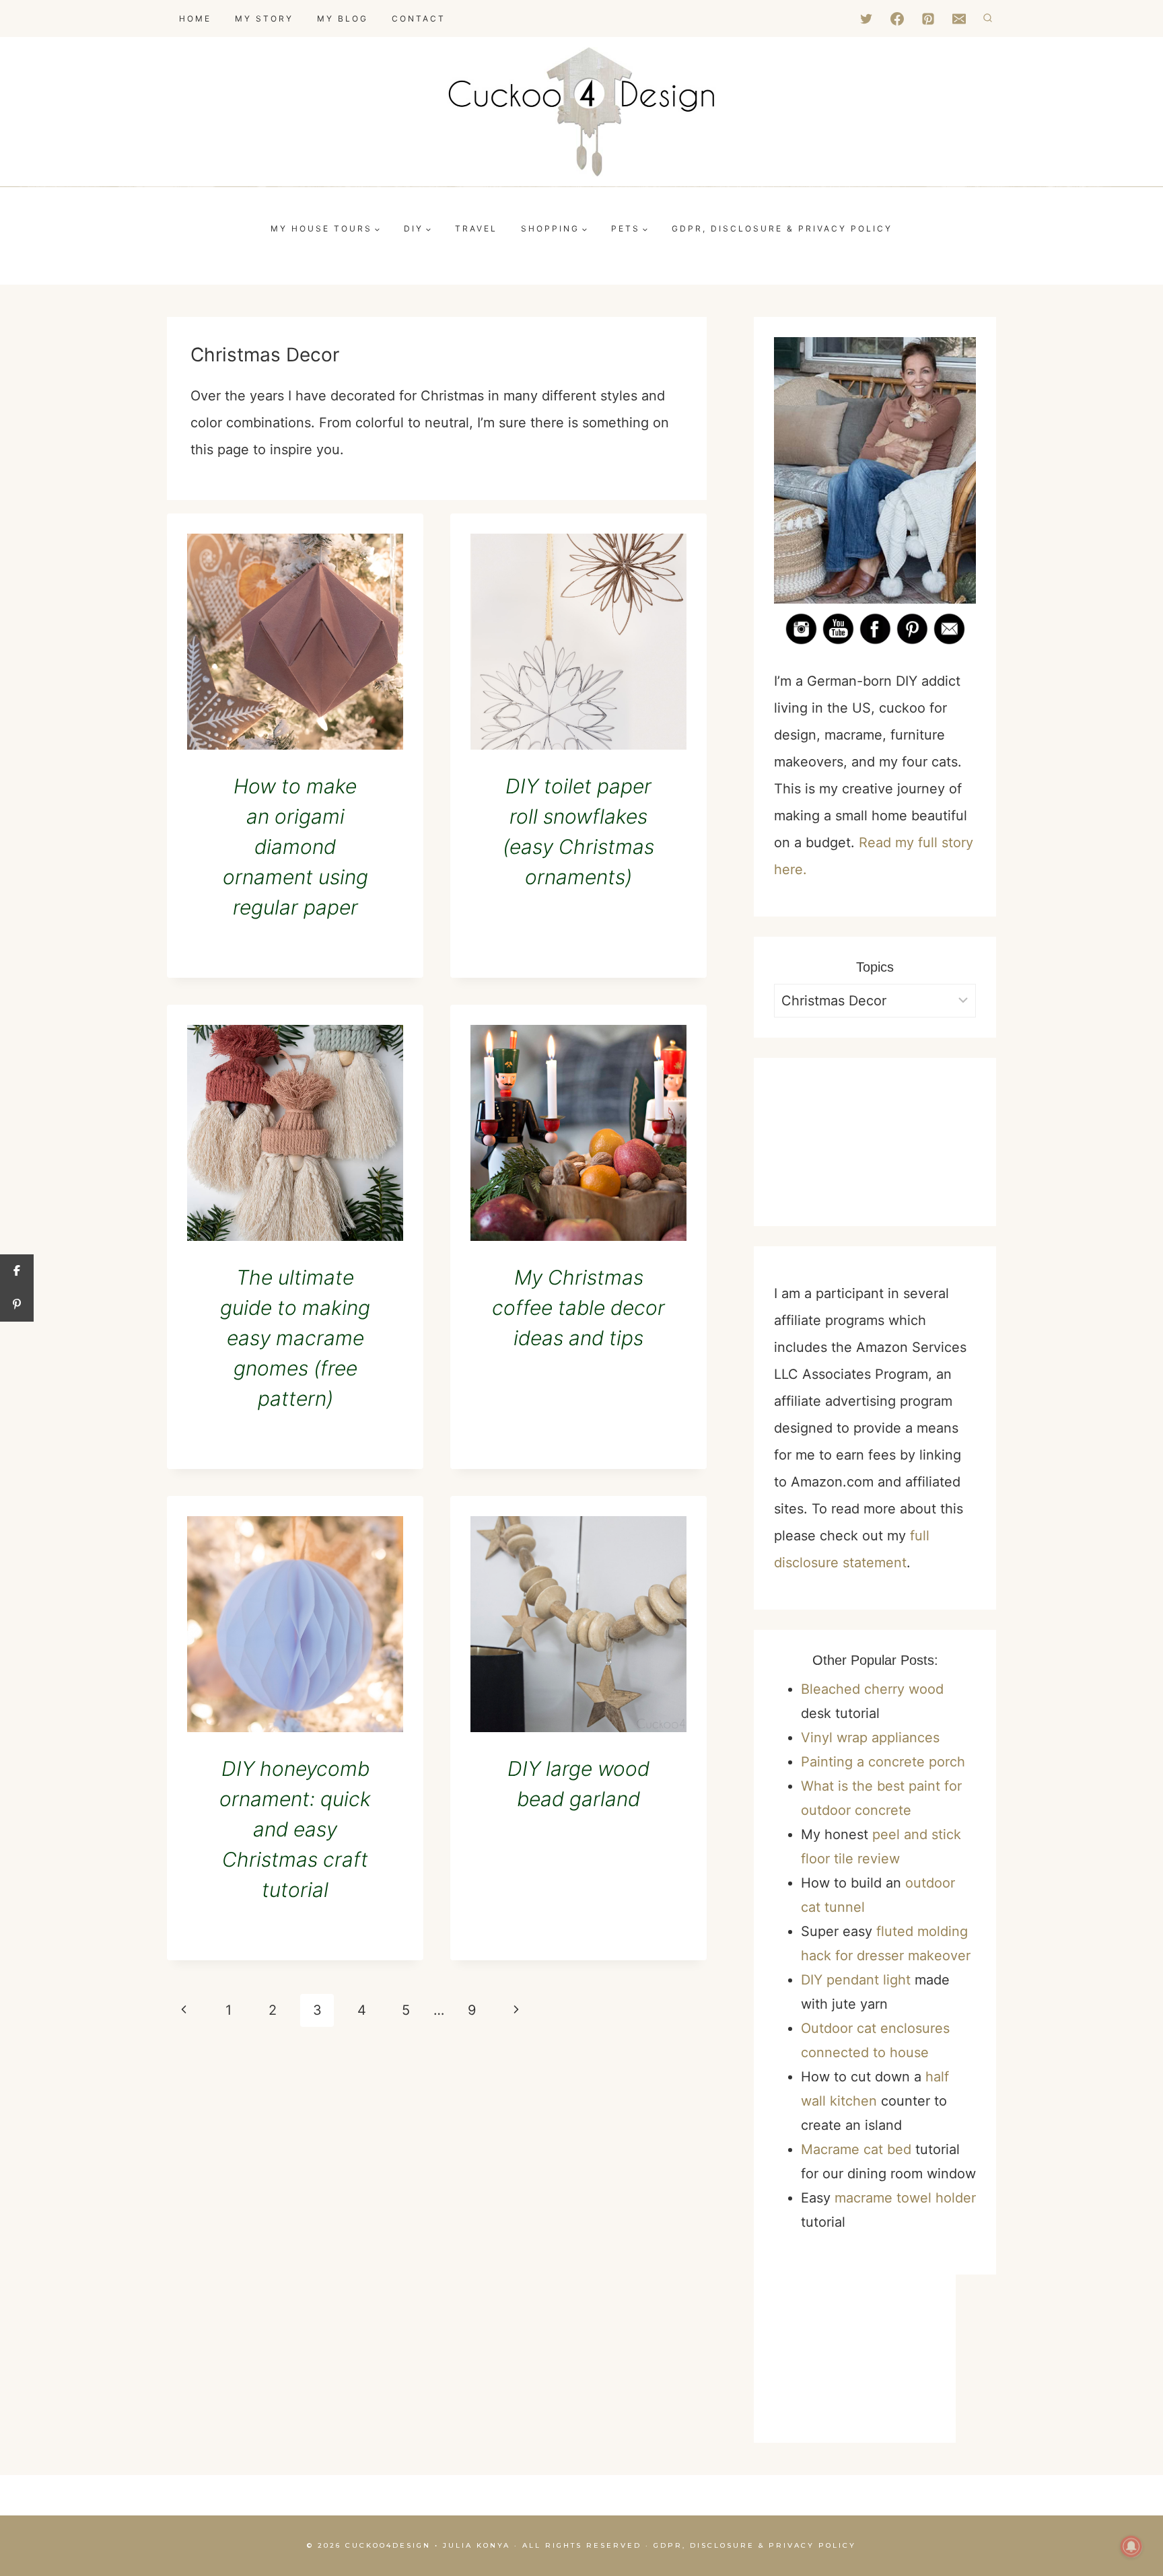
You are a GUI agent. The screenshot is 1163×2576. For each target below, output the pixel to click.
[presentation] (295, 642)
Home (195, 19)
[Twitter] (866, 19)
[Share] (17, 1271)
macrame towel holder (905, 2198)
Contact (419, 19)
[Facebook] (897, 19)
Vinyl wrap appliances (870, 1738)
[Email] (959, 19)
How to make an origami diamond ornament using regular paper (295, 847)
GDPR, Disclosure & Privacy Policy (755, 2545)
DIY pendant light (856, 1980)
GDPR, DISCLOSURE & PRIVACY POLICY (782, 228)
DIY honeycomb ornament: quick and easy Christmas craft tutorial (295, 1829)
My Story (264, 19)
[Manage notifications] (1131, 2546)
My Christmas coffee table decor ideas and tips (578, 1308)
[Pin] (17, 1305)
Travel (476, 228)
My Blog (343, 19)
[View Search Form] (988, 19)
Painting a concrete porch (883, 1762)
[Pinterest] (928, 19)
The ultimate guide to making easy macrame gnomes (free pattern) (295, 1338)
